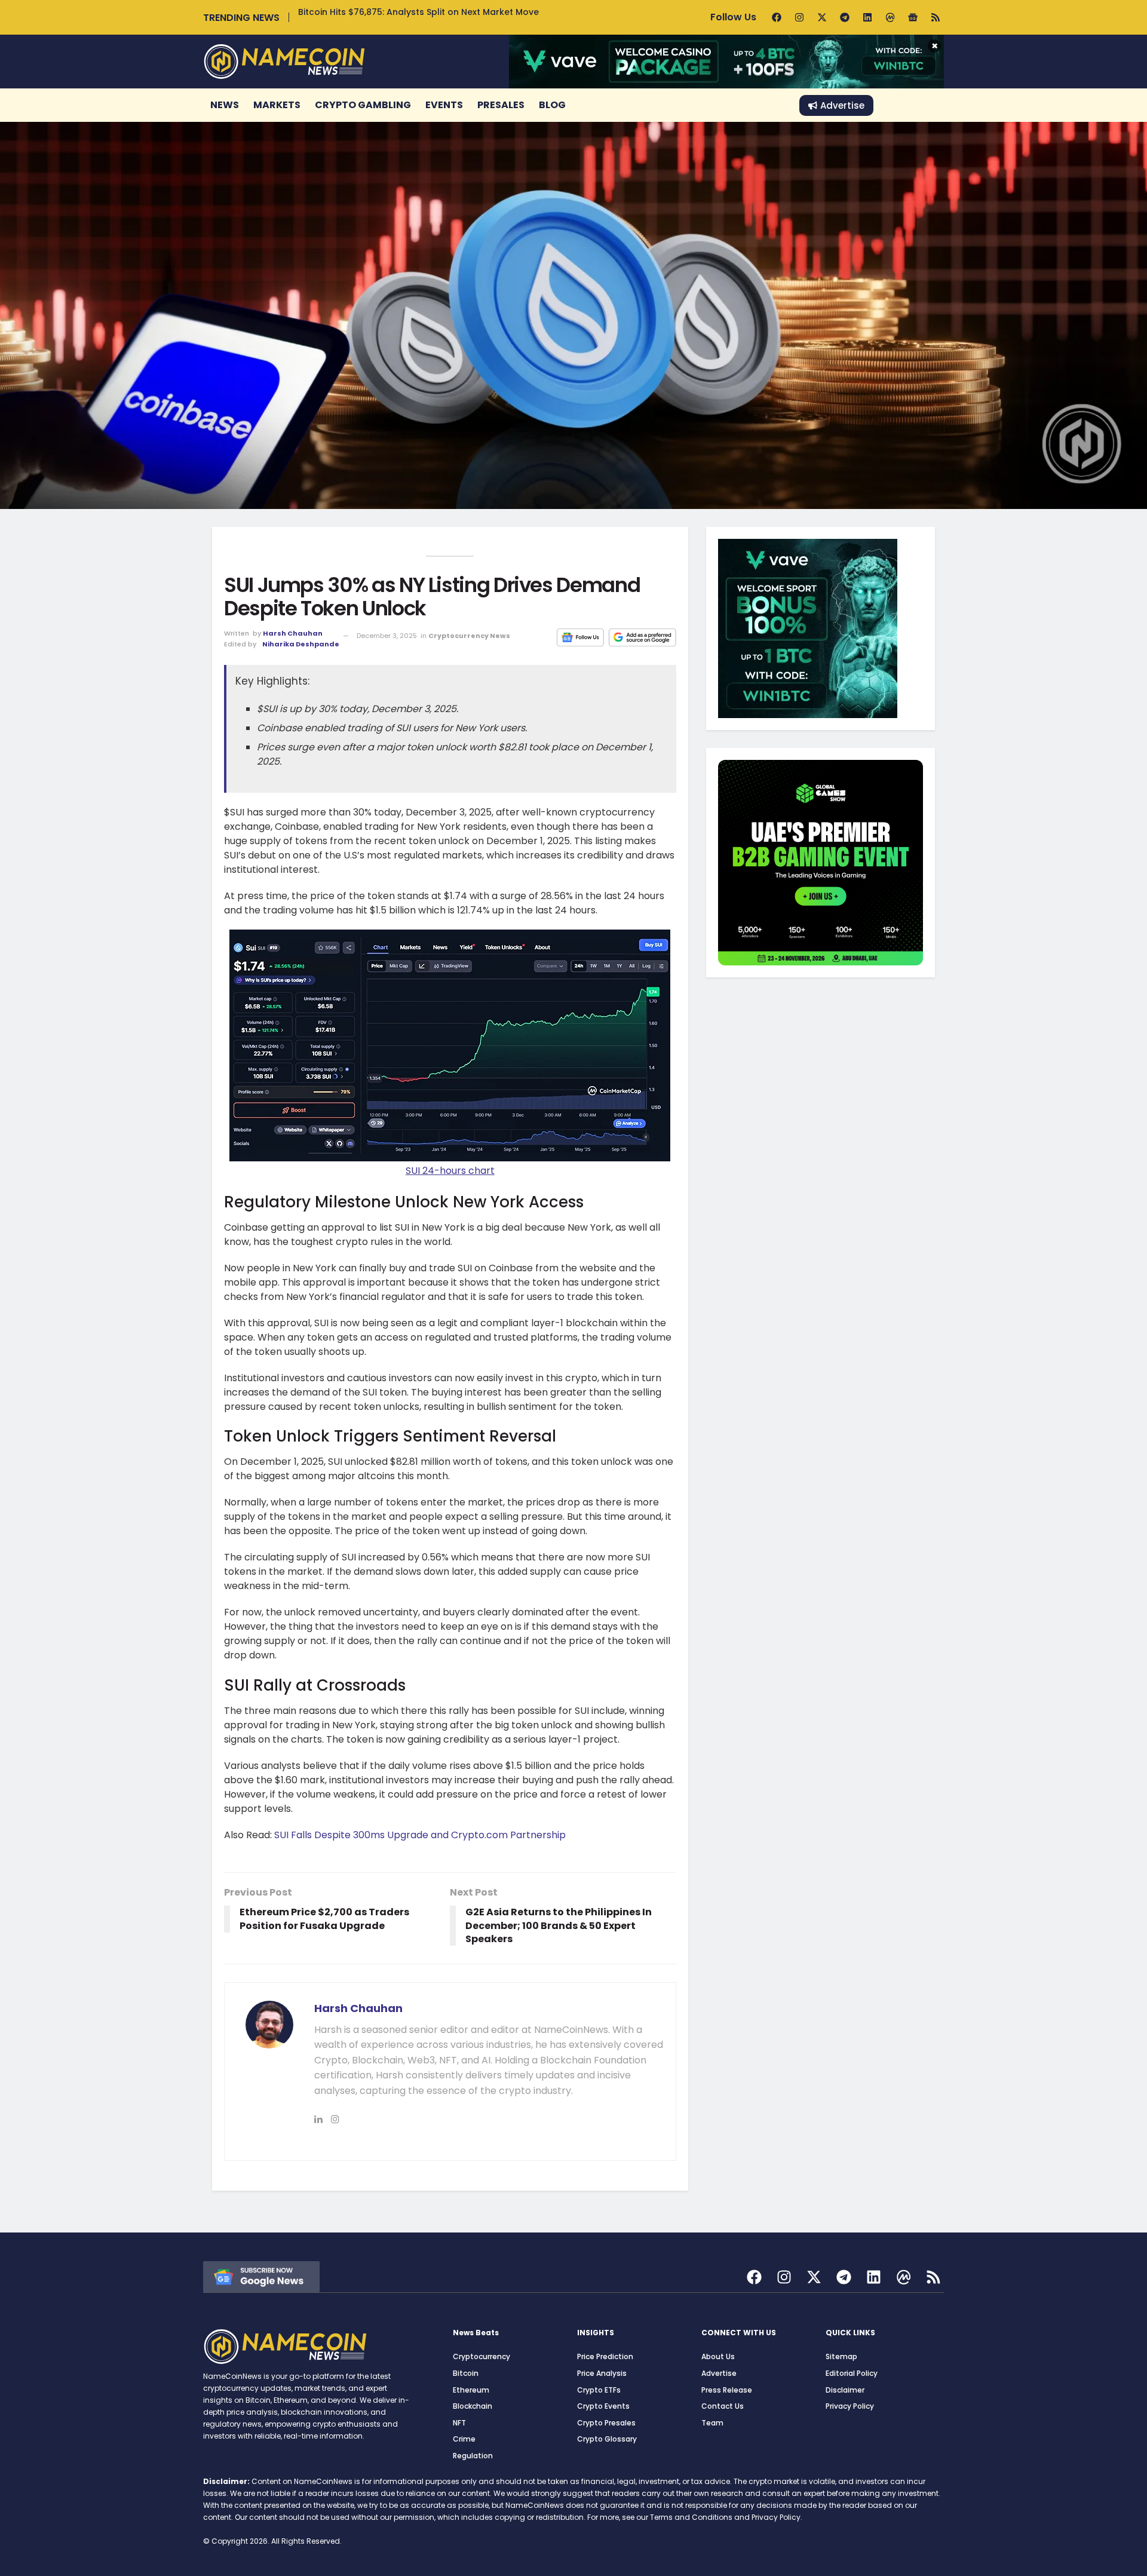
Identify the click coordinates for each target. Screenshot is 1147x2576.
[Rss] (936, 17)
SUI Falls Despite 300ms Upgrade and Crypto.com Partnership (420, 1835)
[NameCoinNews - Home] (284, 61)
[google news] (261, 2276)
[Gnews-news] (913, 17)
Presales (501, 105)
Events (444, 105)
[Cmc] (890, 17)
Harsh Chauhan (293, 633)
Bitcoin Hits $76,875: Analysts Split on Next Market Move (418, 12)
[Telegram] (845, 17)
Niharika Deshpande (301, 644)
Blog (552, 105)
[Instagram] (799, 17)
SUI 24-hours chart (450, 1171)
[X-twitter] (822, 17)
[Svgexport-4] (904, 2277)
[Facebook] (777, 17)
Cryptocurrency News (469, 636)
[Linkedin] (867, 17)
